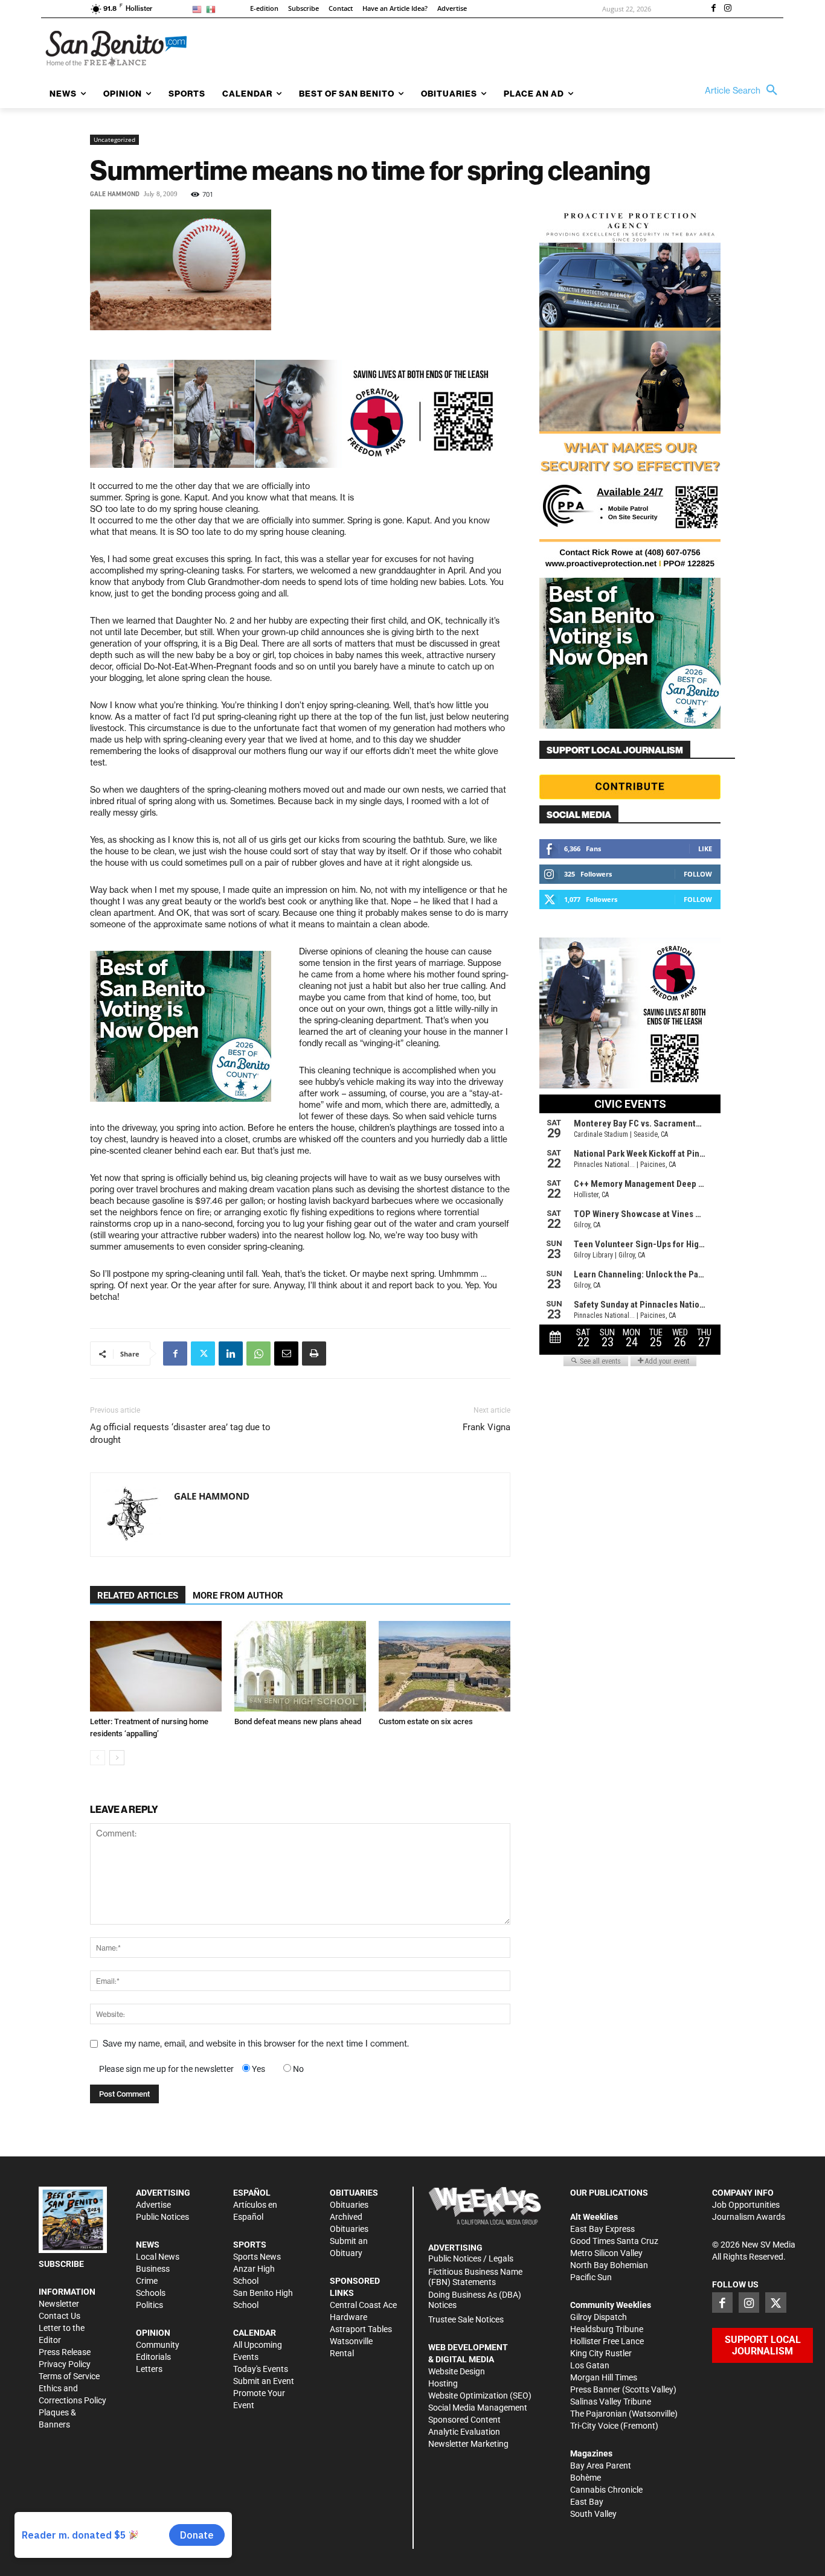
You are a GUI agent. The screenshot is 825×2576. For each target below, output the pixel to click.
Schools (151, 2293)
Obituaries (349, 2205)
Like (705, 849)
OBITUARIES (354, 2193)
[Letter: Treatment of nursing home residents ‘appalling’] (156, 1666)
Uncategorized (114, 139)
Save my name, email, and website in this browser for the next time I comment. (256, 2044)
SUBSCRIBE (61, 2264)
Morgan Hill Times (604, 2377)
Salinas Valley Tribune (611, 2402)
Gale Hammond (115, 194)
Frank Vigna (486, 1427)
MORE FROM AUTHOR (238, 1596)
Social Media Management (478, 2408)
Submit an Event (264, 2381)
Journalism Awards (749, 2217)
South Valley (593, 2514)
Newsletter (59, 2304)
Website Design (457, 2371)
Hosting (443, 2383)
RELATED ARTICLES (138, 1596)
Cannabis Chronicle (606, 2490)
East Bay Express (602, 2229)
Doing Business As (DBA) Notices (475, 2300)
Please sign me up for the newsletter (166, 2069)
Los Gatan (590, 2365)
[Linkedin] (231, 1354)
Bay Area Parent (601, 2466)
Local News (158, 2257)
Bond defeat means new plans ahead (298, 1721)
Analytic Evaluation (464, 2432)
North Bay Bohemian (609, 2265)
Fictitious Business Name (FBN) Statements (475, 2277)
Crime (147, 2281)
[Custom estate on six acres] (445, 1666)
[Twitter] (203, 1354)
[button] (744, 91)
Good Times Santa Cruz (614, 2241)
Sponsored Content (464, 2420)
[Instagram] (728, 9)
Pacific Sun (591, 2277)
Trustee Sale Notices (466, 2319)
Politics (149, 2305)
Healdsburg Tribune (607, 2329)
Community (158, 2345)
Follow (698, 874)
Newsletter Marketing (468, 2444)
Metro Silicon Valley (606, 2253)
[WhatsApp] (258, 1354)
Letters (149, 2369)
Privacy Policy (65, 2364)
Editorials (153, 2357)
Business (153, 2269)
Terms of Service (69, 2376)
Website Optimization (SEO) (480, 2395)
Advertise (153, 2205)
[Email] (286, 1354)
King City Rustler (601, 2353)
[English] (199, 9)
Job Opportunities (746, 2205)
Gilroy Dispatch (599, 2317)
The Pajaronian (599, 2414)
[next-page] (117, 1758)
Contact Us (59, 2316)
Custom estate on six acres (426, 1721)
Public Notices (162, 2217)
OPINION (153, 2333)
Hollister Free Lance (607, 2341)
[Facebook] (713, 9)
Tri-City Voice (594, 2426)
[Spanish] (213, 9)
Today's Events (261, 2369)
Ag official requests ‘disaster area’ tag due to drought (180, 1433)
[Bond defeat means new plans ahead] (300, 1666)
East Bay (587, 2502)
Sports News (257, 2257)
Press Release (65, 2352)
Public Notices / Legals (471, 2258)
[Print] (314, 1354)
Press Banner (595, 2389)
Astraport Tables (361, 2329)
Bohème (586, 2478)
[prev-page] (98, 1758)
